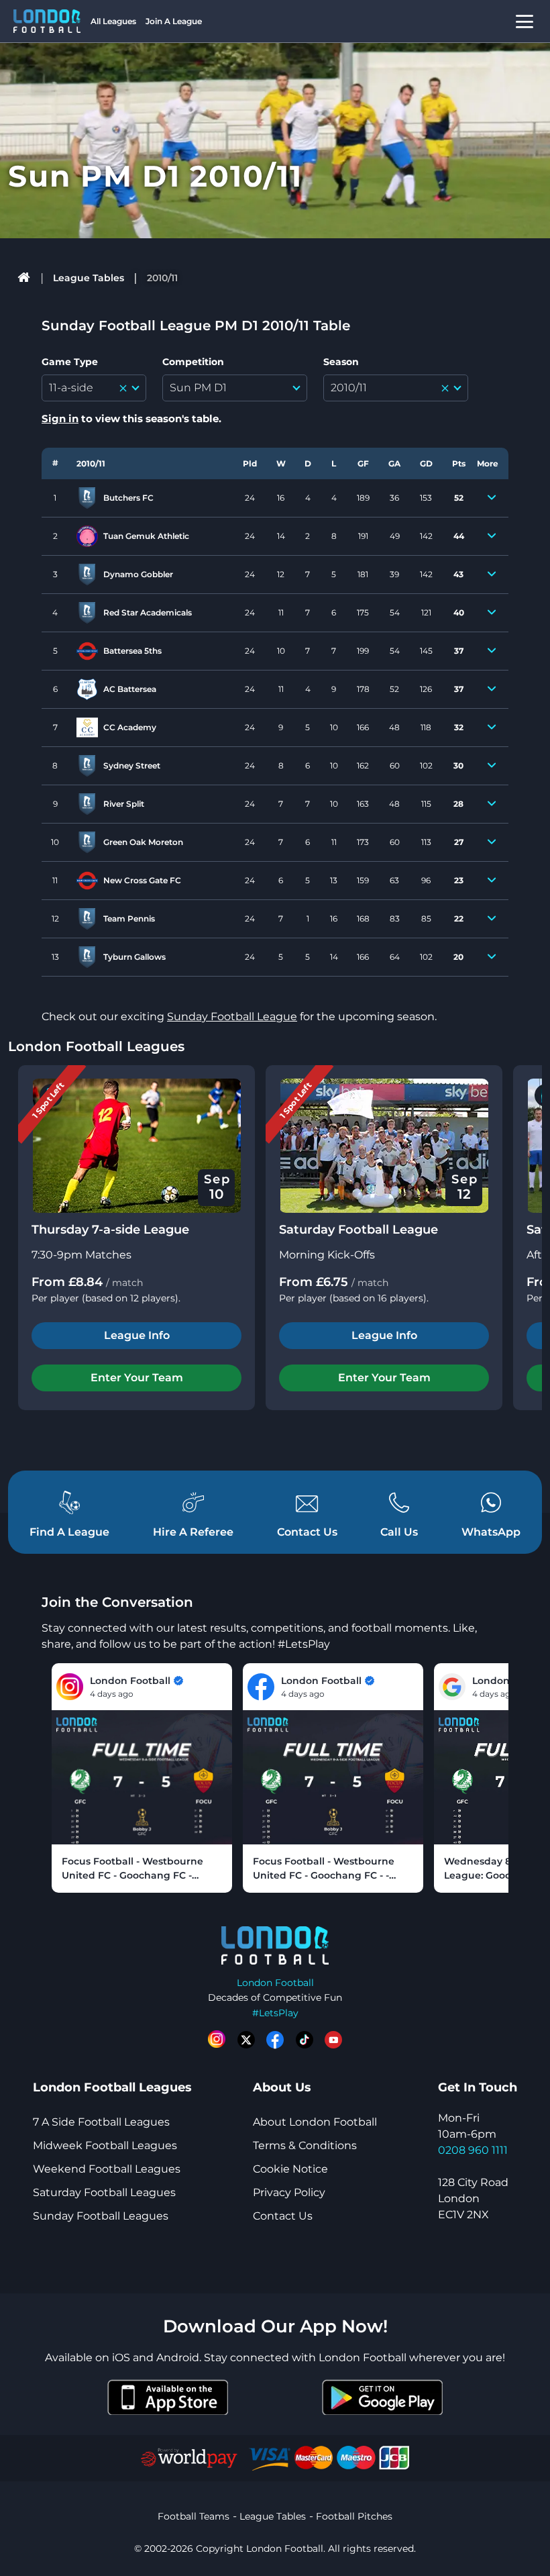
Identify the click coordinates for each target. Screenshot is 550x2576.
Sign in (60, 418)
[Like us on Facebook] (275, 2040)
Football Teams (194, 2516)
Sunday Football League (232, 1017)
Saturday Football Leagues (104, 2192)
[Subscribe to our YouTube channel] (333, 2040)
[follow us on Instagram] (217, 2040)
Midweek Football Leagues (105, 2145)
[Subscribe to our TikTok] (305, 2040)
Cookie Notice (290, 2169)
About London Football (315, 2122)
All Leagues (113, 21)
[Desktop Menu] (525, 21)
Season (341, 362)
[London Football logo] (47, 21)
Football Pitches (354, 2516)
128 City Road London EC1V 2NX (473, 2198)
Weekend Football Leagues (107, 2169)
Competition (193, 362)
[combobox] (94, 388)
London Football (275, 1983)
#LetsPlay (275, 2013)
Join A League (174, 21)
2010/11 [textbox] (349, 388)
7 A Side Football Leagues (101, 2122)
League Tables (89, 278)
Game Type (70, 362)
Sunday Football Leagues (101, 2216)
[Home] (24, 278)
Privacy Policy (289, 2192)
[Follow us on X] (246, 2040)
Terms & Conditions (305, 2145)
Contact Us (283, 2216)
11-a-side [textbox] (71, 388)
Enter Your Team (137, 1378)
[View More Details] (492, 498)
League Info (137, 1335)
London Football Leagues (96, 1046)
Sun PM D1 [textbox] (198, 388)
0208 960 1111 (473, 2150)
